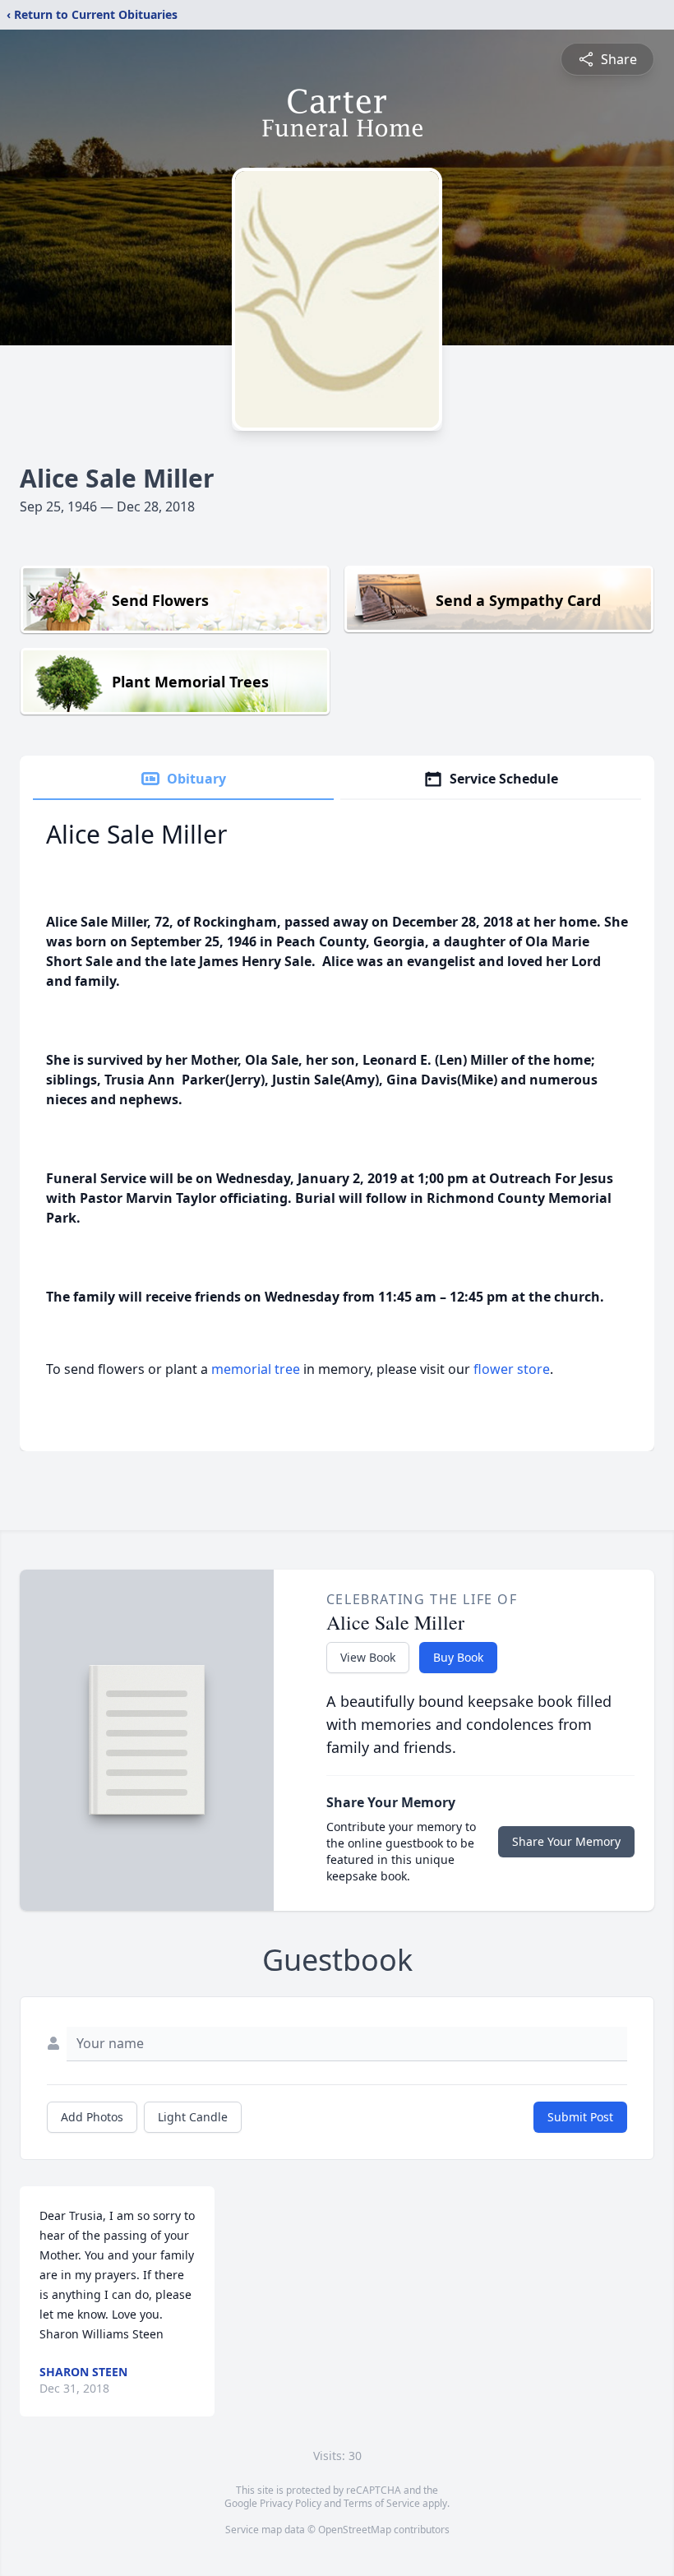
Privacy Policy (291, 2503)
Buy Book (458, 1657)
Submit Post (580, 2117)
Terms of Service (382, 2503)
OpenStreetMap (355, 2530)
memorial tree (256, 1369)
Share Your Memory (566, 1841)
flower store (512, 1369)
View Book (368, 1657)
